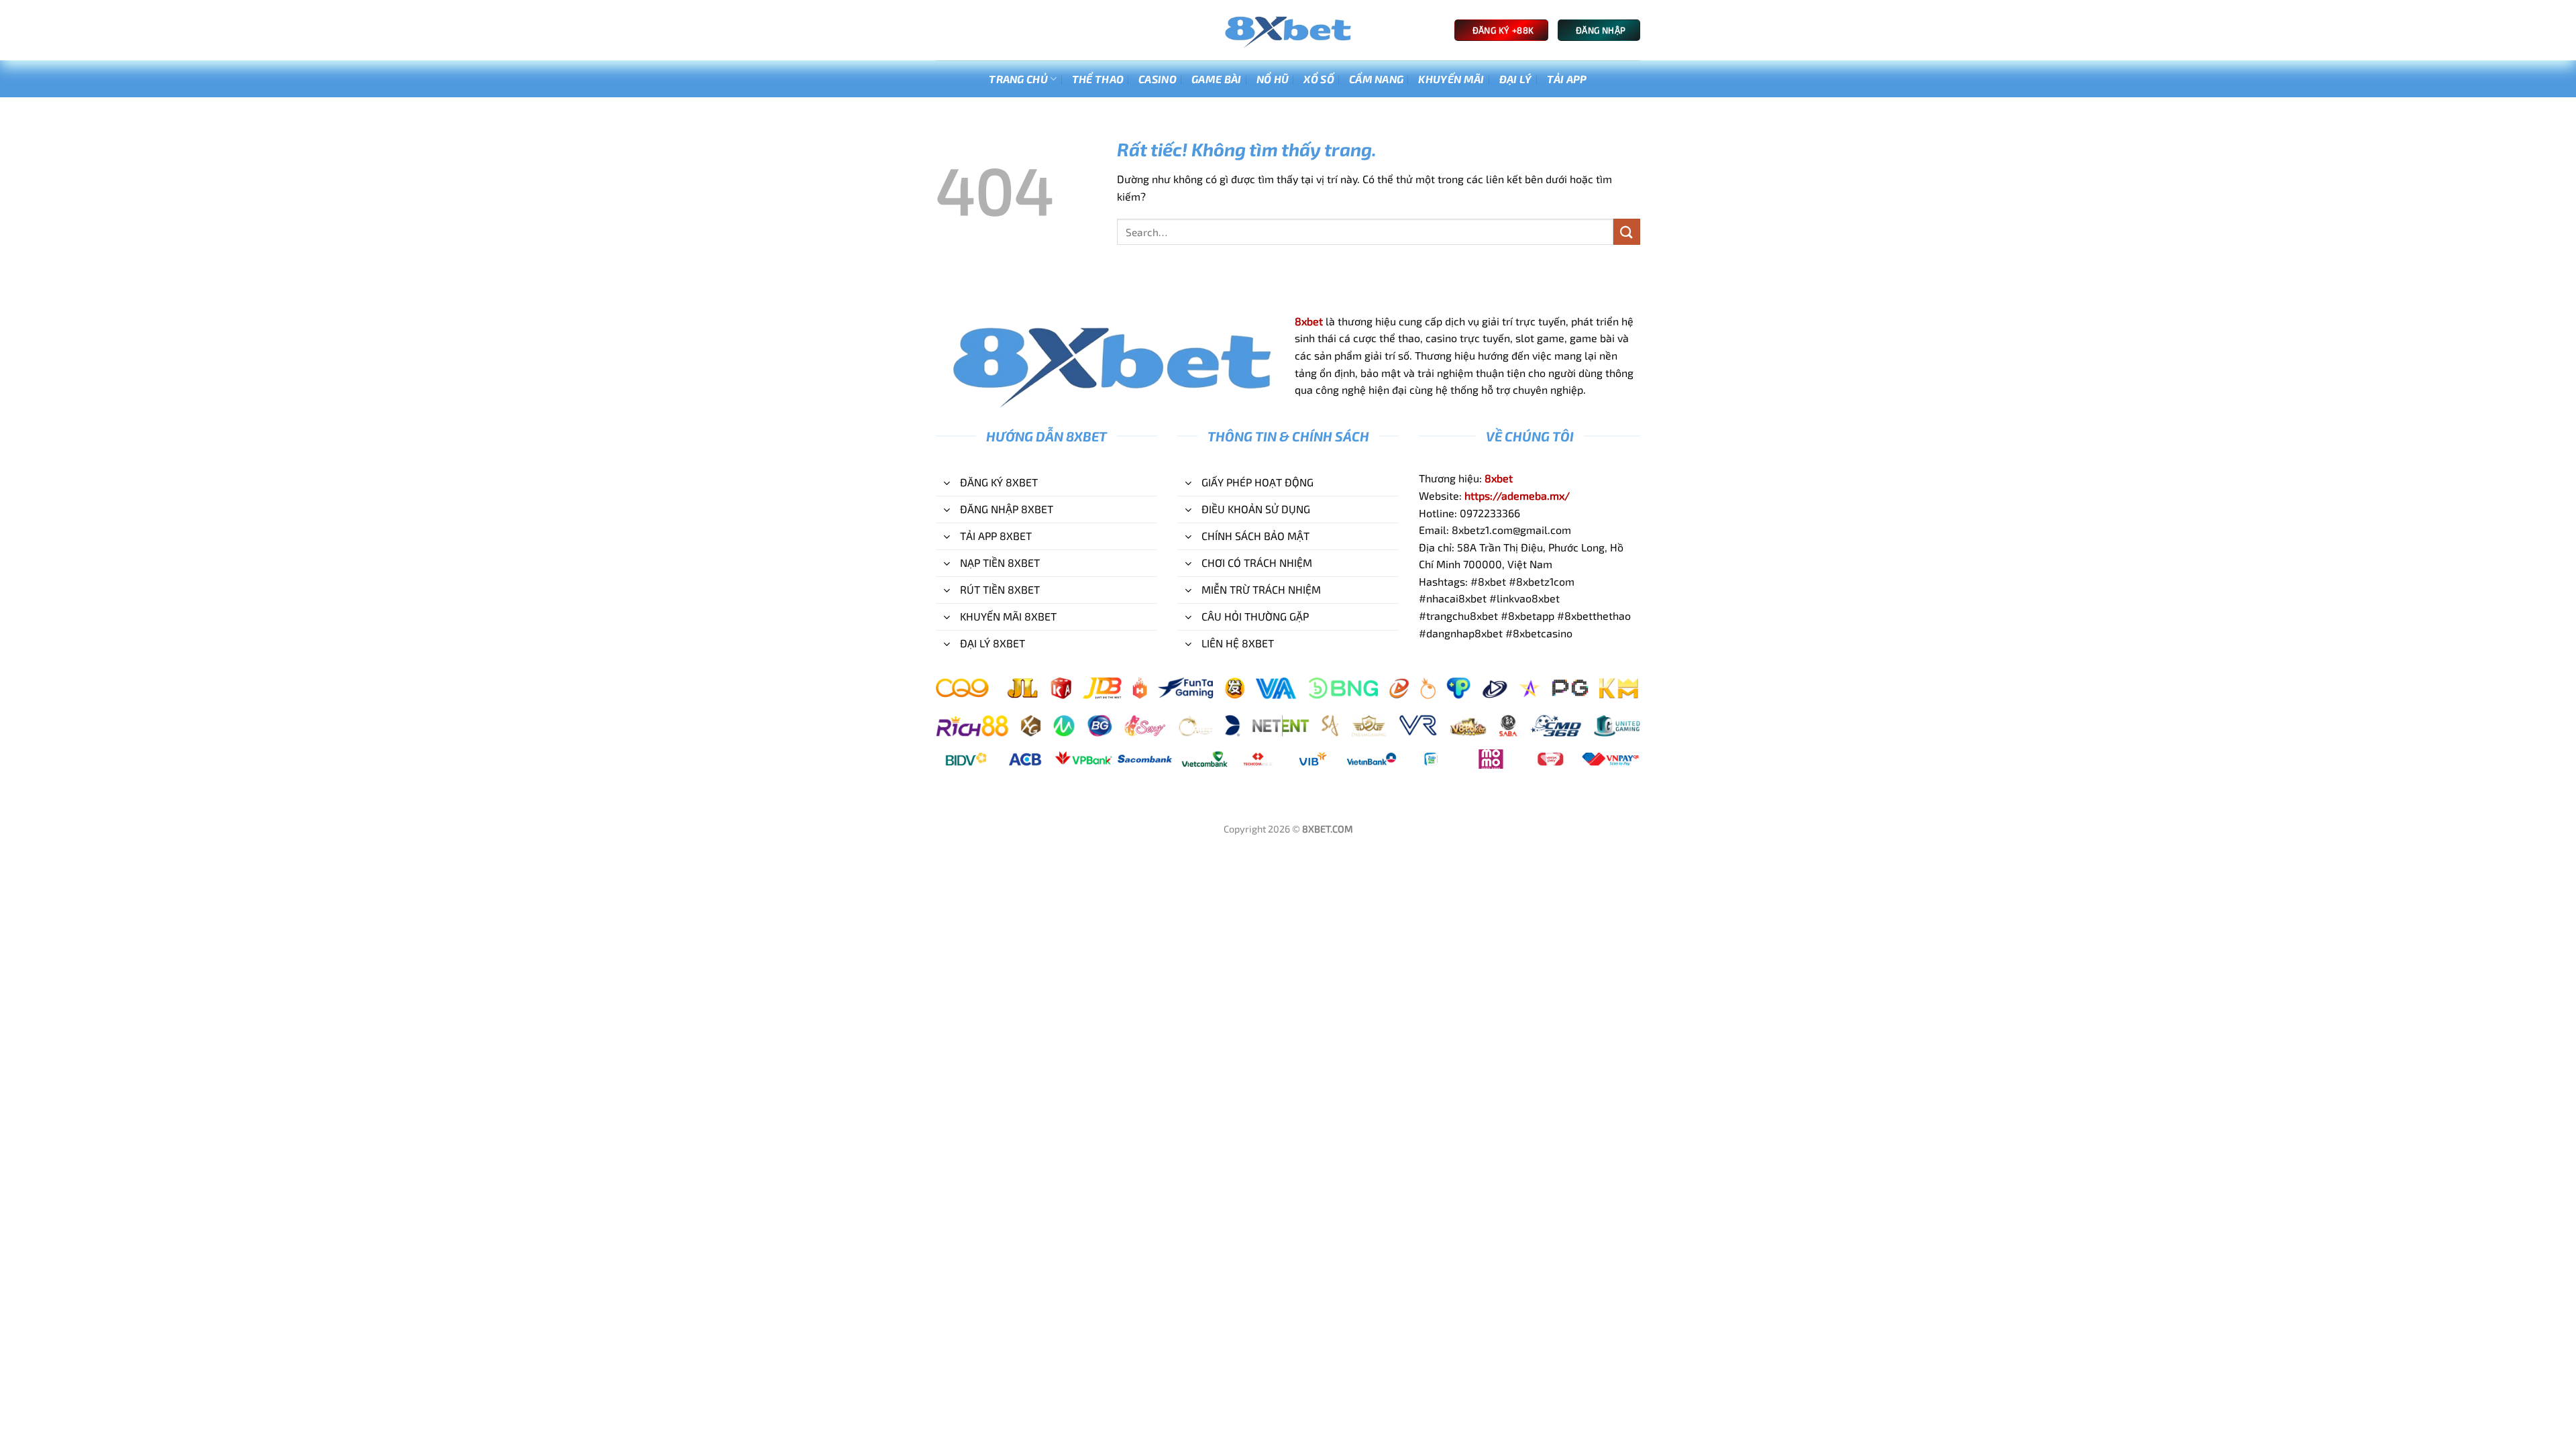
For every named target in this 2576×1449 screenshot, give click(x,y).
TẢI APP (1567, 79)
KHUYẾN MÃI (1451, 79)
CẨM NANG (1377, 79)
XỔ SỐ (1319, 79)
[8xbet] (1288, 31)
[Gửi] (1627, 232)
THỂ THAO (1098, 79)
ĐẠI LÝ (1516, 79)
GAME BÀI (1217, 79)
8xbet (1309, 321)
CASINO (1158, 79)
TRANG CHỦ (1018, 79)
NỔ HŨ (1273, 79)
